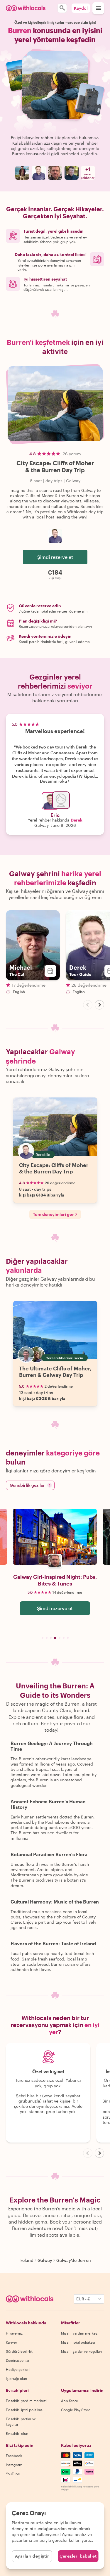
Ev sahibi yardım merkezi (26, 2401)
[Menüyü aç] (98, 8)
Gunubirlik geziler (30, 1485)
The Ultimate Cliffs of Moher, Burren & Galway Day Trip (55, 1372)
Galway (45, 2260)
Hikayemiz (14, 2333)
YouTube (13, 2474)
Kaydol (81, 8)
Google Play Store (76, 2410)
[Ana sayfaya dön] (26, 8)
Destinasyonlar (18, 2360)
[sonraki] (99, 1005)
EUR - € (83, 2299)
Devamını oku (53, 781)
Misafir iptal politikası (78, 2342)
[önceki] (88, 1005)
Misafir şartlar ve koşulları (82, 2351)
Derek (77, 820)
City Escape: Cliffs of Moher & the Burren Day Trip (54, 1168)
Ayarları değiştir (32, 2556)
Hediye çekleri (18, 2369)
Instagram (14, 2465)
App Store (70, 2401)
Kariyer (12, 2342)
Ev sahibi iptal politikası (25, 2410)
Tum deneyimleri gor (53, 1214)
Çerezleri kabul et (78, 2556)
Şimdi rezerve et (55, 557)
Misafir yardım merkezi (80, 2333)
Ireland (26, 2260)
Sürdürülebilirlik (19, 2351)
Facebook (14, 2456)
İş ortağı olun (16, 2378)
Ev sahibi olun (17, 2433)
